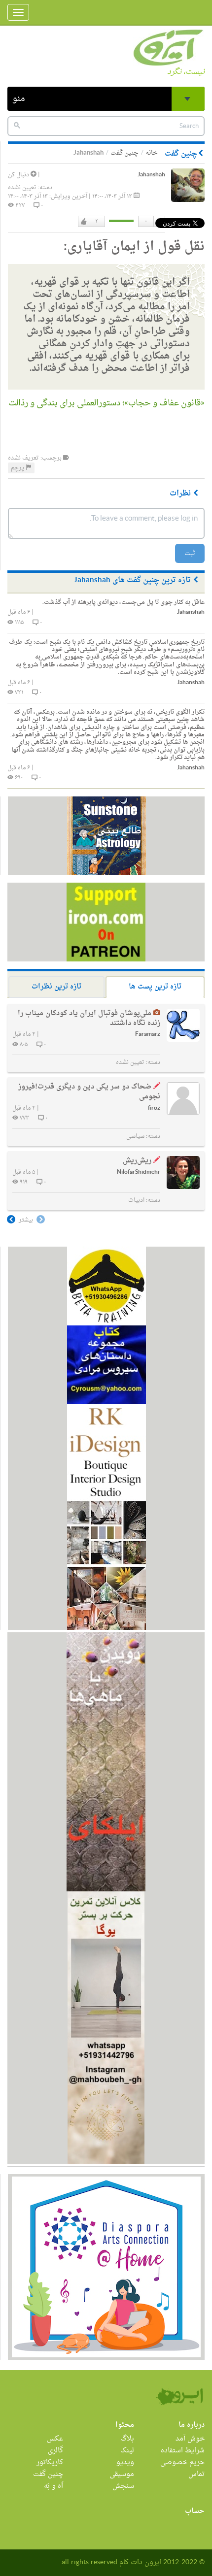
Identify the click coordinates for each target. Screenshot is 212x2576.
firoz (154, 1108)
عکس (55, 2439)
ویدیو (125, 2462)
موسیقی (122, 2474)
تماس (196, 2474)
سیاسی (135, 1136)
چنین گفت (124, 153)
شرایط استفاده (183, 2451)
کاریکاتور (50, 2462)
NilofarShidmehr (139, 1172)
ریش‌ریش (137, 1161)
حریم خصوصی (182, 2462)
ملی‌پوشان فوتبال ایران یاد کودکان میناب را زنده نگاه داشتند (89, 1018)
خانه (152, 153)
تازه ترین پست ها (155, 987)
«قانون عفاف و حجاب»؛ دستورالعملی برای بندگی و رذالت (106, 403)
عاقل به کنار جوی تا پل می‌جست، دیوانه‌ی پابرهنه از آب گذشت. (124, 602)
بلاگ (127, 2439)
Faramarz (148, 1035)
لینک (127, 2451)
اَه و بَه (53, 2486)
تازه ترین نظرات (56, 987)
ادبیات (136, 1200)
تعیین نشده (22, 188)
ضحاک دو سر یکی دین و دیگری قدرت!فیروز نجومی (89, 1092)
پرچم (18, 468)
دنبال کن (19, 175)
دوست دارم (84, 222)
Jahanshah (151, 175)
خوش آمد (190, 2439)
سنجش (123, 2486)
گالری (55, 2451)
